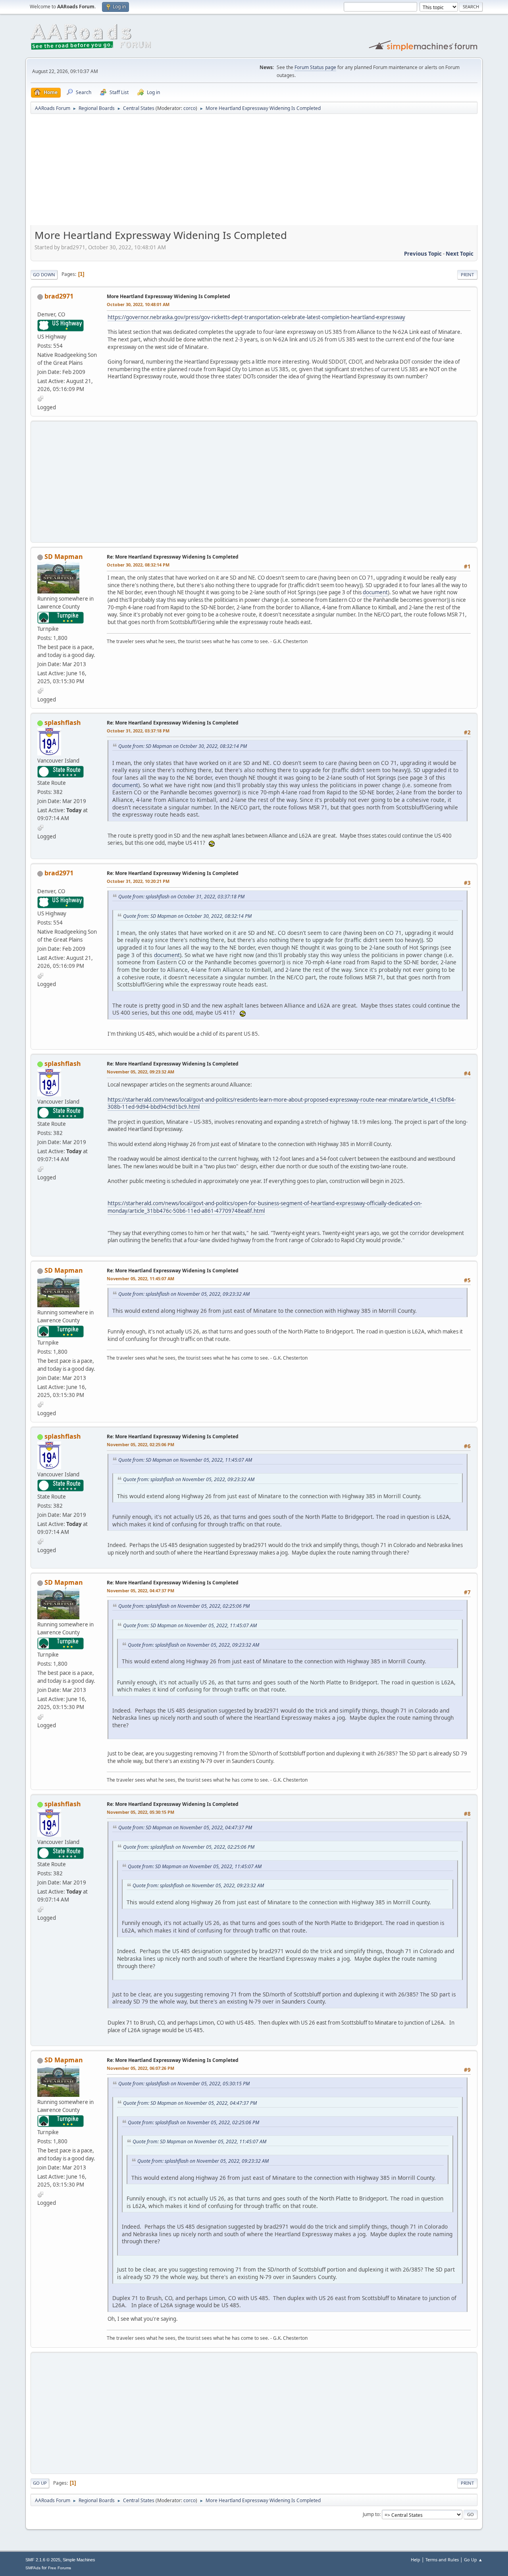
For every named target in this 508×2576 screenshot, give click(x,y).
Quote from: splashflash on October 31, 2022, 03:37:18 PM (181, 897)
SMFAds (33, 2568)
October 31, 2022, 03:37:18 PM (138, 731)
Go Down (44, 275)
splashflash (63, 723)
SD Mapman (64, 557)
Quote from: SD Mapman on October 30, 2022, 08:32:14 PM (183, 746)
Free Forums (60, 2568)
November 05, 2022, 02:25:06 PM (140, 1444)
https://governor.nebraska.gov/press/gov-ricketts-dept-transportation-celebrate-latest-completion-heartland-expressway (256, 317)
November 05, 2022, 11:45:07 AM (140, 1278)
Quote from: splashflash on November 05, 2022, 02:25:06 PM (184, 1606)
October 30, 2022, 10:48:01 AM (138, 304)
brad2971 (59, 296)
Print (467, 275)
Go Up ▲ (473, 2560)
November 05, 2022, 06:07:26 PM (140, 2068)
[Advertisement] (254, 172)
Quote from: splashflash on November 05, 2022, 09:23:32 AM (184, 1294)
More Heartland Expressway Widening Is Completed (168, 296)
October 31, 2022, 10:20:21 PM (138, 881)
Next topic (460, 254)
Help (416, 2560)
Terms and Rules (442, 2560)
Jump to (371, 2514)
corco (190, 108)
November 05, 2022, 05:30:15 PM (140, 1812)
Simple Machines (79, 2560)
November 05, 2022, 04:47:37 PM (140, 1590)
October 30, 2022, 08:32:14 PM (138, 565)
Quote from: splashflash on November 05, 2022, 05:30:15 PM (184, 2084)
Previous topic (423, 254)
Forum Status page (315, 67)
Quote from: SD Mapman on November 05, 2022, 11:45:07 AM (185, 1460)
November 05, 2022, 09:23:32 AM (140, 1072)
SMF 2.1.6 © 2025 (43, 2560)
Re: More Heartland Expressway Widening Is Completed (173, 557)
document (375, 592)
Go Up (40, 2483)
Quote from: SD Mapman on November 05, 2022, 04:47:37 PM (185, 1827)
